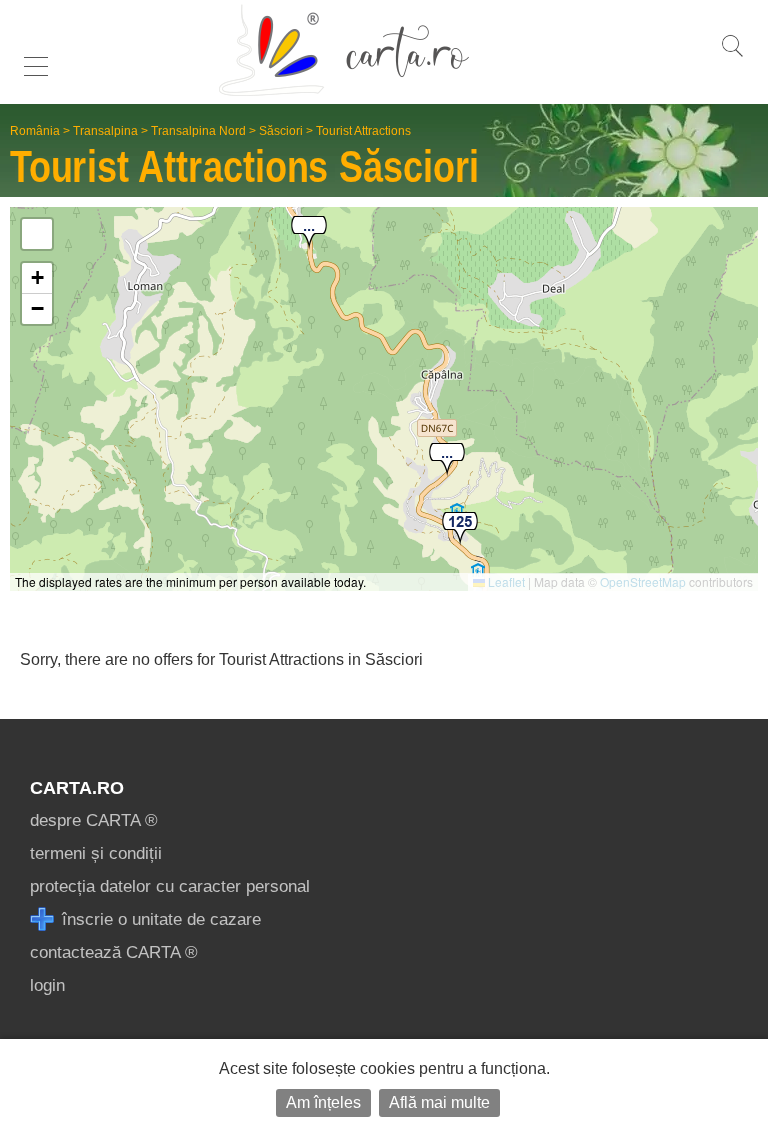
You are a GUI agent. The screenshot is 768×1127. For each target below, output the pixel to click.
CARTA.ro (77, 788)
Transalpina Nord (198, 131)
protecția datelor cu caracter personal (170, 886)
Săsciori (281, 131)
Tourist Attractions (363, 131)
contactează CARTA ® (114, 952)
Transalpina (105, 131)
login (47, 985)
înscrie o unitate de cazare (159, 919)
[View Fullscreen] (37, 234)
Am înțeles (323, 1102)
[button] (309, 233)
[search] (732, 56)
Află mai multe (439, 1102)
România (35, 131)
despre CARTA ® (94, 820)
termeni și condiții (96, 853)
